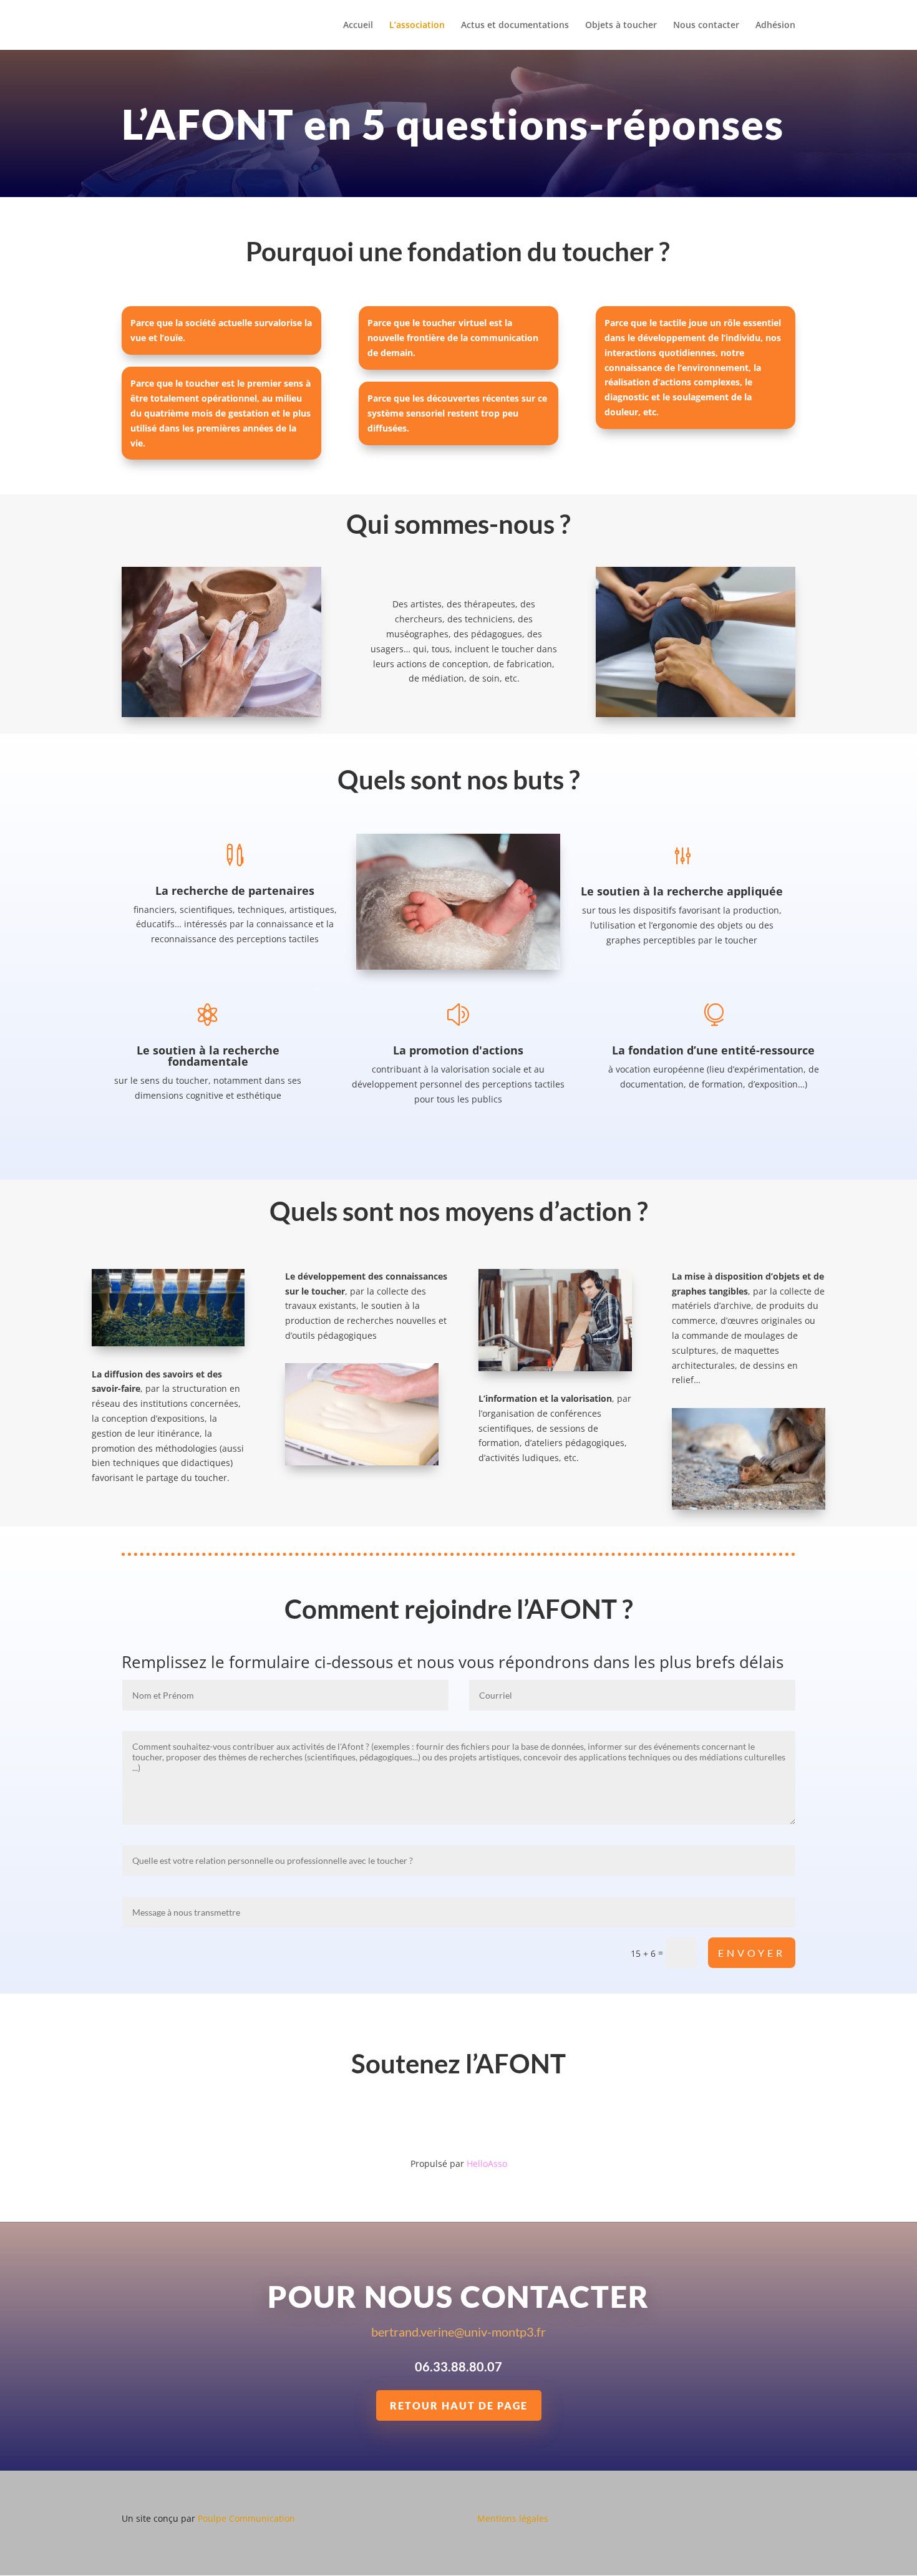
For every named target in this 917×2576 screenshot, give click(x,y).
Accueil (358, 26)
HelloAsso (487, 2164)
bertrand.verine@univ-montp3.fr (458, 2332)
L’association (417, 26)
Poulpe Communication (246, 2518)
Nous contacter (706, 26)
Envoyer (752, 1953)
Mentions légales (513, 2518)
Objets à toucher (621, 26)
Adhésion (775, 26)
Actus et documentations (515, 26)
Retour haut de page (459, 2405)
